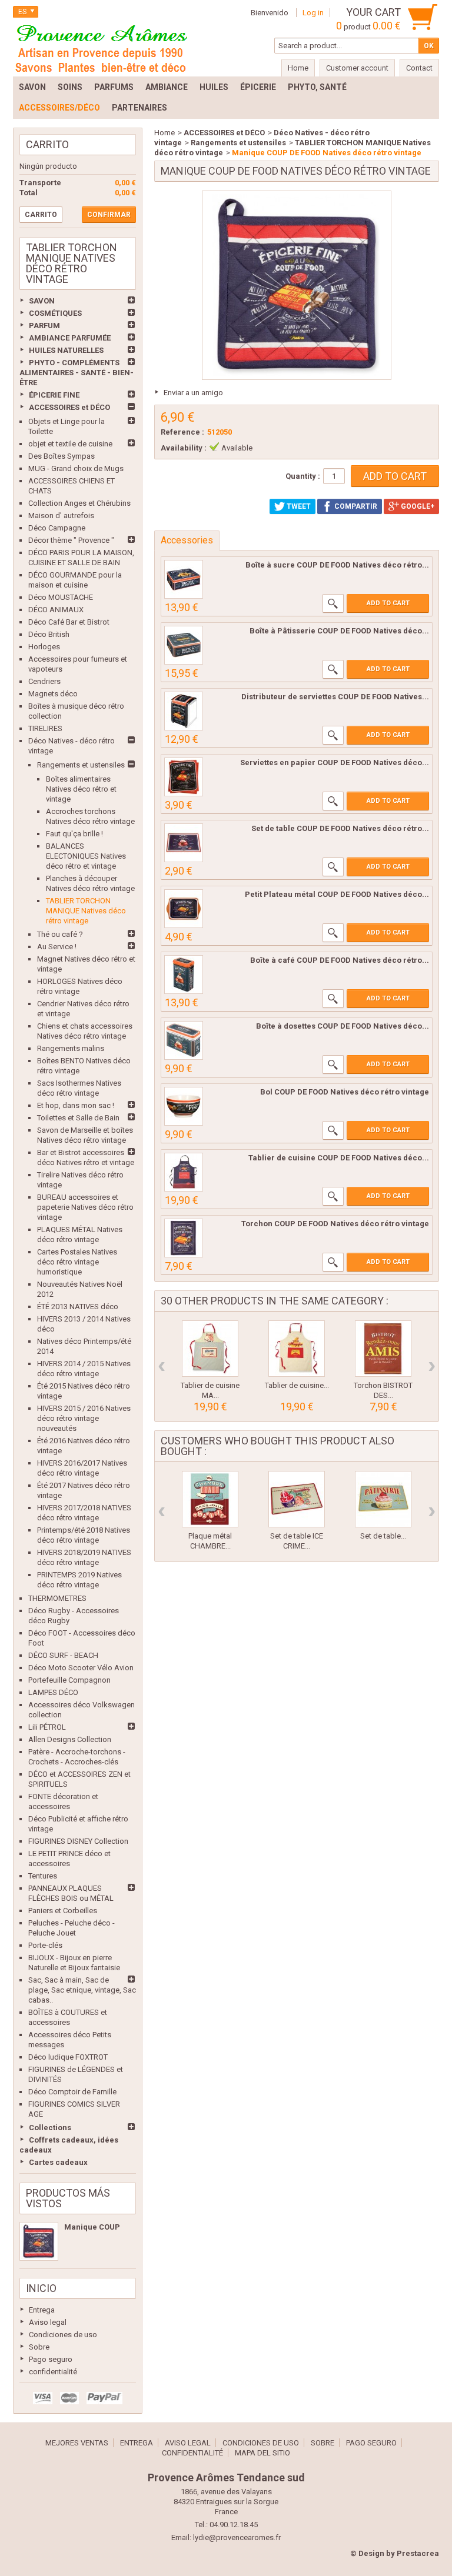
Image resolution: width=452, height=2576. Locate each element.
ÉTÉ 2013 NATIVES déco (78, 1307)
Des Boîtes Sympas (62, 456)
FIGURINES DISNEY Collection (78, 1841)
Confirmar (109, 215)
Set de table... (383, 1536)
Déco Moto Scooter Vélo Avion (81, 1668)
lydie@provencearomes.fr (237, 2537)
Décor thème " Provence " (71, 540)
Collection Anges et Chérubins (79, 503)
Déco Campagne (57, 528)
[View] (333, 603)
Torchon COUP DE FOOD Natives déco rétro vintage (335, 1224)
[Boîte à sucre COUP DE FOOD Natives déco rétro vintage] (184, 579)
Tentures (43, 1876)
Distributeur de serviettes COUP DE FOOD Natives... (335, 697)
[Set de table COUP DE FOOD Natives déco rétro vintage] (184, 843)
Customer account (357, 68)
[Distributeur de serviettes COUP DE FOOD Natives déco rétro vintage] (184, 711)
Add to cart (388, 603)
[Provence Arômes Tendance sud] (101, 47)
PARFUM (44, 326)
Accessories (187, 540)
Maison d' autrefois (61, 515)
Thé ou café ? (60, 934)
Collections (50, 2128)
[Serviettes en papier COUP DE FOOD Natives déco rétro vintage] (184, 777)
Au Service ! (57, 947)
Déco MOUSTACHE (61, 597)
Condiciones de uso (63, 2335)
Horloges (44, 647)
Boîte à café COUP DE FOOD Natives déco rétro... (340, 960)
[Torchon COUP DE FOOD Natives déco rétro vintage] (184, 1238)
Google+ (417, 506)
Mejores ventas (77, 2443)
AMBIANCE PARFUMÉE (70, 338)
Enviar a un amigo (193, 393)
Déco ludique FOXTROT (68, 2057)
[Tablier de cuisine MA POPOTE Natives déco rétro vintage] (210, 1349)
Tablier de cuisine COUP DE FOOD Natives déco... (339, 1158)
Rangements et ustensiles (81, 765)
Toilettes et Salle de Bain (78, 1118)
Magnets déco (53, 694)
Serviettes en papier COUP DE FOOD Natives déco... (335, 763)
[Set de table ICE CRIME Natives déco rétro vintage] (297, 1499)
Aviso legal (48, 2322)
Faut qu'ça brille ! (74, 834)
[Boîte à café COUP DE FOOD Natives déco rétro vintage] (184, 975)
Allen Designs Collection (70, 1739)
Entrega (42, 2310)
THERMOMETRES (57, 1598)
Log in (313, 13)
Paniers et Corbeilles (63, 1911)
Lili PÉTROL (47, 1727)
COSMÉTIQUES (55, 313)
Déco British (49, 634)
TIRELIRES (45, 728)
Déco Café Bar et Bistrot (69, 622)
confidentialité (53, 2372)
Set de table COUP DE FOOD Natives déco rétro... (340, 828)
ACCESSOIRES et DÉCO (69, 407)
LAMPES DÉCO (53, 1692)
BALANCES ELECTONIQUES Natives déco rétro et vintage (86, 856)
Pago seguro (51, 2359)
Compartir (355, 506)
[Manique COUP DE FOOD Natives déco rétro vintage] (39, 2241)
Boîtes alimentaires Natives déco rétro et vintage (81, 789)
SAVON (42, 301)
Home (164, 133)
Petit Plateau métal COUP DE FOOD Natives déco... (337, 894)
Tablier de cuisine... (297, 1385)
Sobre (39, 2347)
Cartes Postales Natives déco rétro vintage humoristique (77, 1262)
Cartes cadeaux (58, 2162)
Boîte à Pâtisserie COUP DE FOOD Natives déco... (339, 631)
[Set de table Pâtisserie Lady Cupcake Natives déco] (383, 1499)
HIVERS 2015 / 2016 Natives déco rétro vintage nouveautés (84, 1418)
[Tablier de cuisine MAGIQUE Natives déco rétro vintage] (297, 1349)
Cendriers (44, 681)
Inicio (41, 2288)
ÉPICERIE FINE (54, 395)
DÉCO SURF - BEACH (63, 1655)
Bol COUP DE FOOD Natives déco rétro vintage (345, 1092)
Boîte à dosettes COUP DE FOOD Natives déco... (343, 1026)
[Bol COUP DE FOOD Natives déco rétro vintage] (184, 1106)
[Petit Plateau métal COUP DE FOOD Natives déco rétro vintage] (184, 909)
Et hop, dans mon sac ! (76, 1105)
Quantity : (303, 476)
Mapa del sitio (262, 2453)
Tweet (298, 506)
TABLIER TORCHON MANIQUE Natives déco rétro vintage (86, 911)
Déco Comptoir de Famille (72, 2092)
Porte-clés (45, 1945)
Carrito (47, 144)
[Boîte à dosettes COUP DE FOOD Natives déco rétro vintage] (184, 1040)
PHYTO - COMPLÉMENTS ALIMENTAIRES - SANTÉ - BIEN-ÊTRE (77, 373)
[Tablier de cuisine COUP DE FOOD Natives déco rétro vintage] (184, 1172)
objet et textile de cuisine (70, 444)
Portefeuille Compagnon (69, 1680)
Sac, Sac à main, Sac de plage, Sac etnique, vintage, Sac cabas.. (82, 1990)
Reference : (182, 432)
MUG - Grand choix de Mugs (76, 468)
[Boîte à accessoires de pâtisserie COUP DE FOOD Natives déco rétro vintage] (184, 645)
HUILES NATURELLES (66, 350)
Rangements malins (71, 1048)
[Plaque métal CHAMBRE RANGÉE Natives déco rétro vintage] (210, 1499)
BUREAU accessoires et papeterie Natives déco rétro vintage (85, 1207)
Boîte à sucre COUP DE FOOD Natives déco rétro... (337, 565)
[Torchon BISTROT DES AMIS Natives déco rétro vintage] (383, 1349)
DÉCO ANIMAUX (56, 610)
